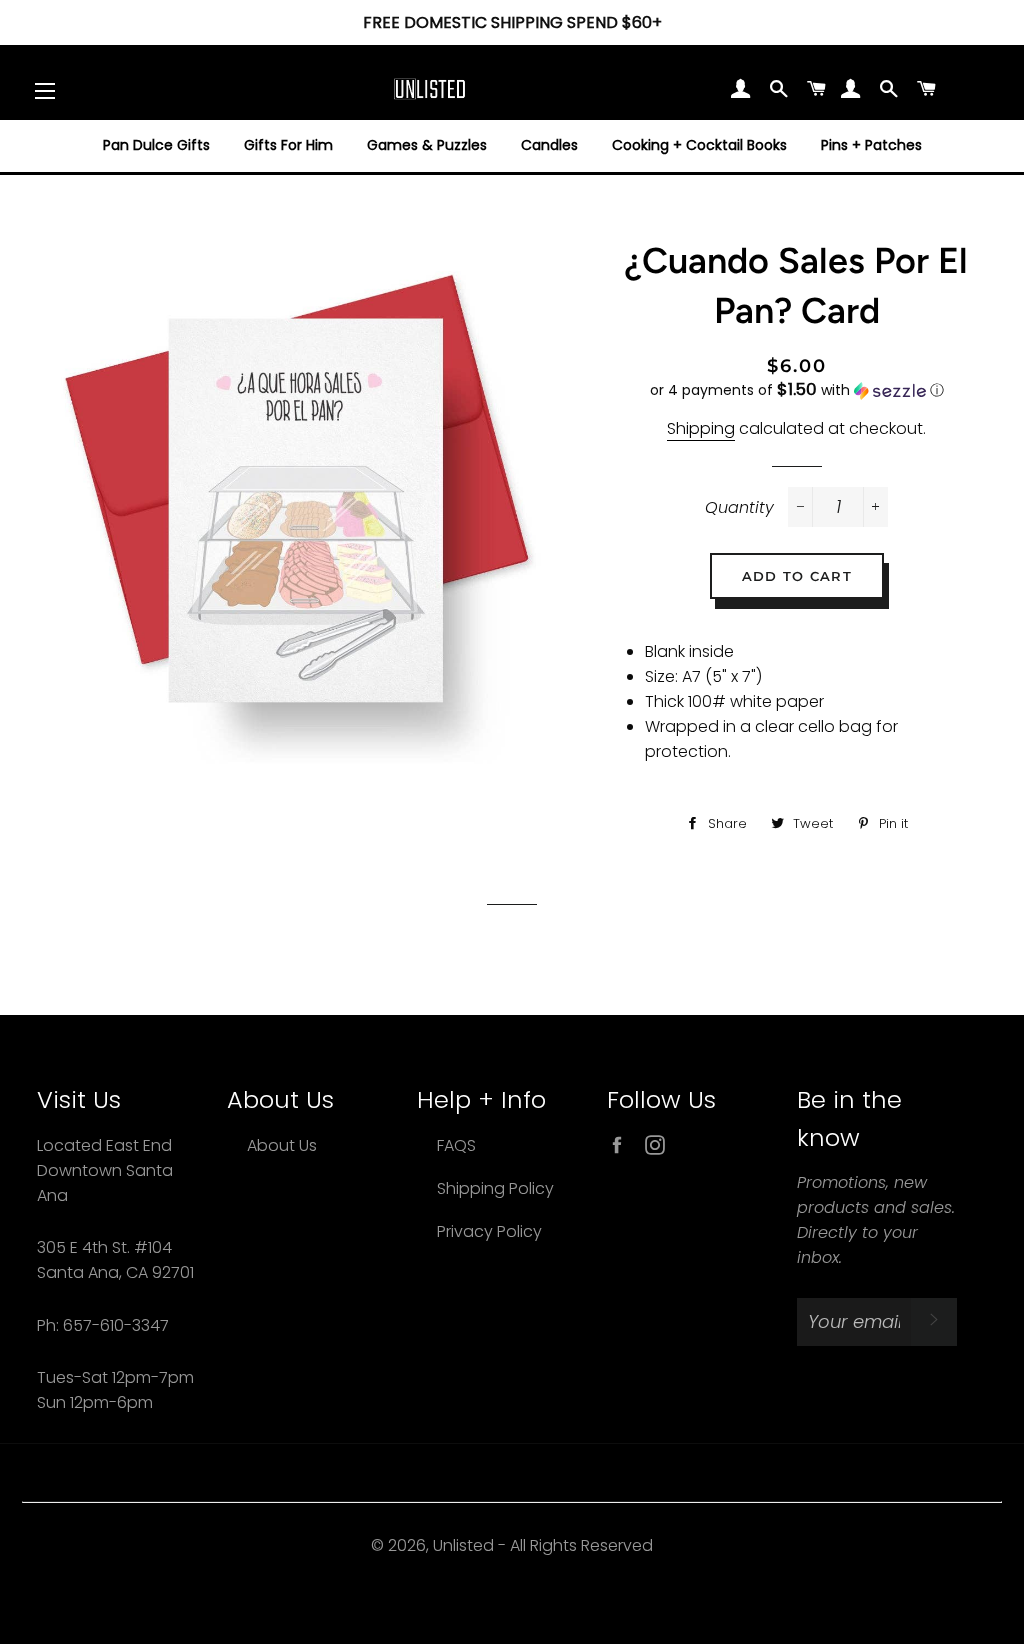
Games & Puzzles (427, 145)
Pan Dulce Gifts (156, 145)
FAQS (456, 1145)
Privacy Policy (489, 1231)
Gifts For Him (288, 145)
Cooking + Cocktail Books (699, 145)
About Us (282, 1145)
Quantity (739, 507)
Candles (549, 145)
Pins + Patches (871, 145)
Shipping (701, 428)
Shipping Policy (495, 1188)
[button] (797, 390)
